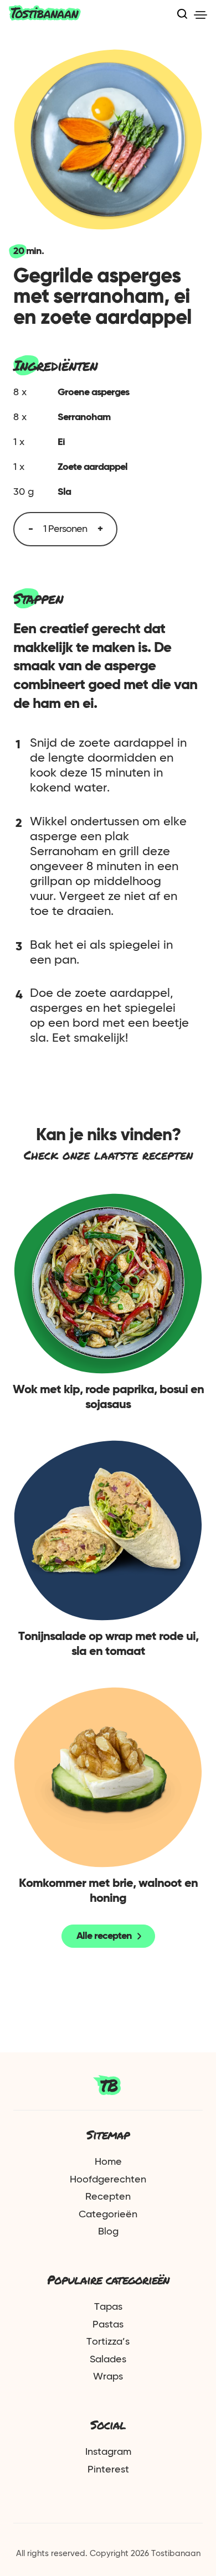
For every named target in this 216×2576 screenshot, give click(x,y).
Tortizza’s (108, 2342)
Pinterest (108, 2470)
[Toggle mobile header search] (182, 15)
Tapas (108, 2307)
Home (108, 2162)
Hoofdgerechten (108, 2180)
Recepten (108, 2197)
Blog (108, 2232)
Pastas (108, 2325)
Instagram (108, 2452)
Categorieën (108, 2215)
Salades (108, 2360)
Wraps (108, 2377)
